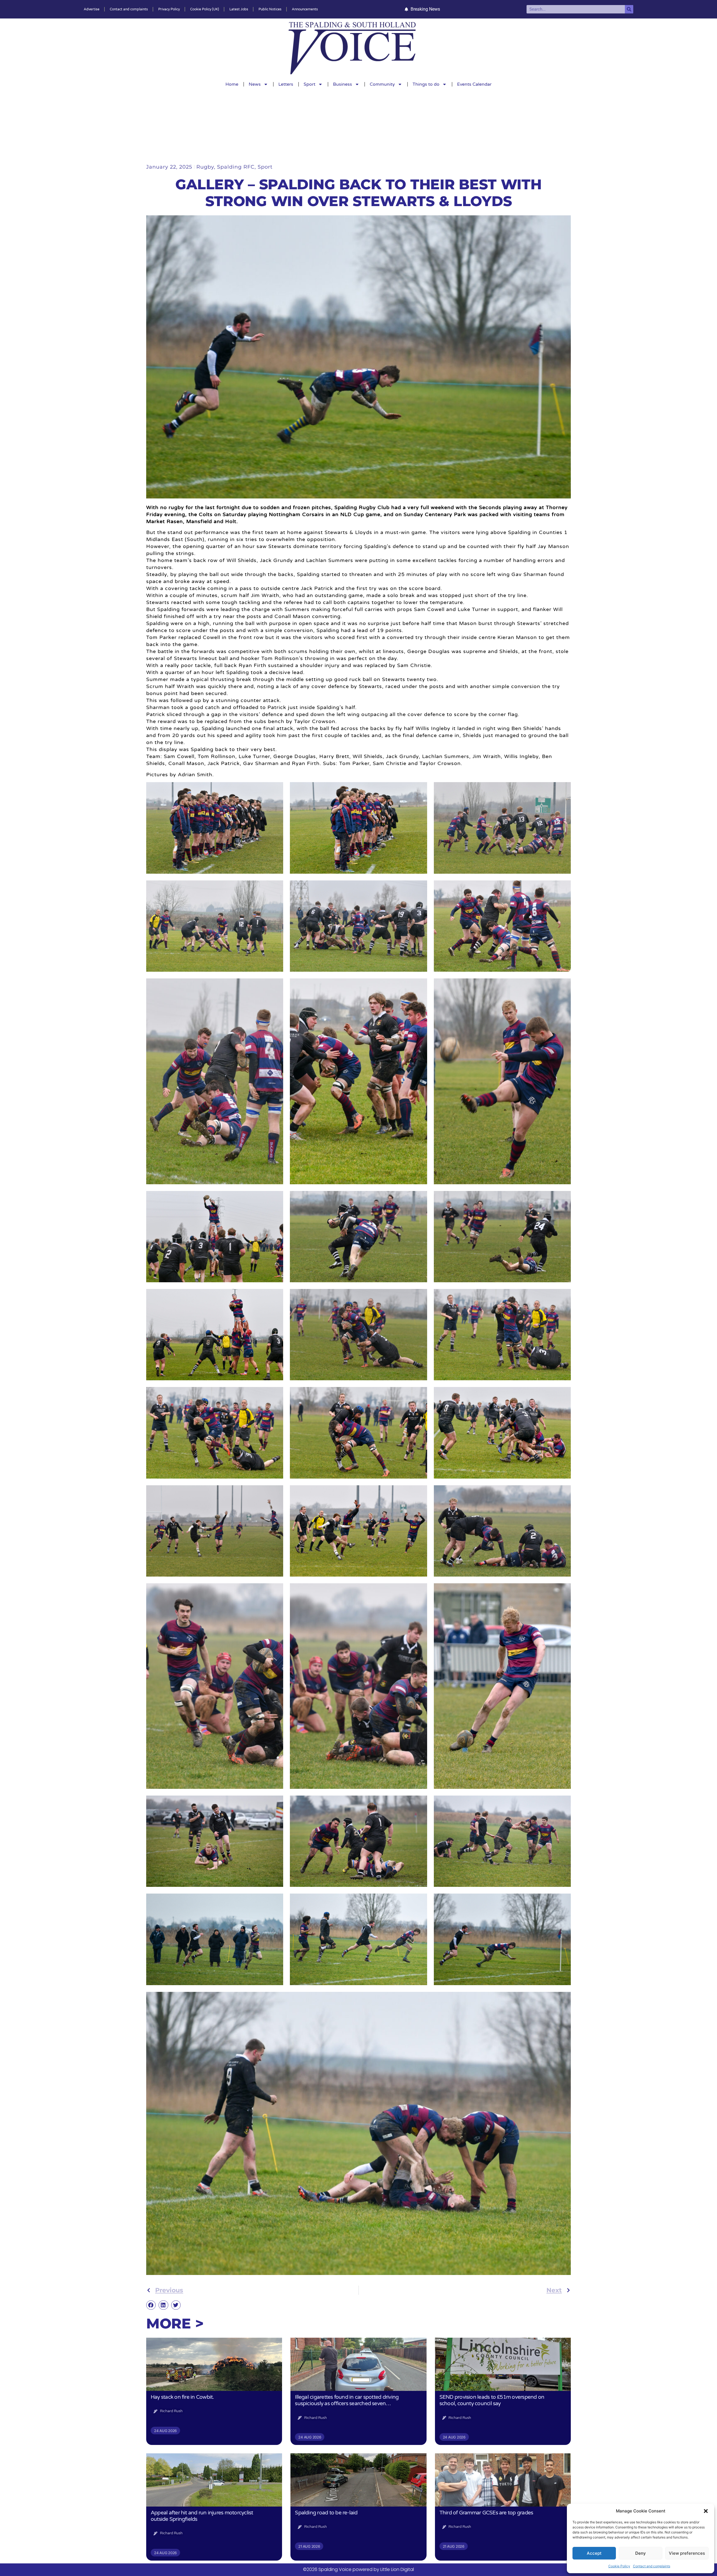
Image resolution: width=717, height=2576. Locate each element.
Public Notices (270, 9)
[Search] (629, 9)
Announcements (305, 9)
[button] (706, 2511)
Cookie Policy (619, 2566)
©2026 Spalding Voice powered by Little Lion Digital (358, 2569)
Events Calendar (474, 84)
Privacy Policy (169, 9)
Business (343, 84)
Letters (286, 84)
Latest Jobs (239, 9)
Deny (641, 2553)
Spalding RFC (236, 167)
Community (382, 84)
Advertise (92, 9)
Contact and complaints (652, 2566)
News (255, 84)
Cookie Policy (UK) (205, 9)
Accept (594, 2553)
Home (232, 84)
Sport (309, 84)
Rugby (205, 167)
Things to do (426, 84)
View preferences (687, 2553)
